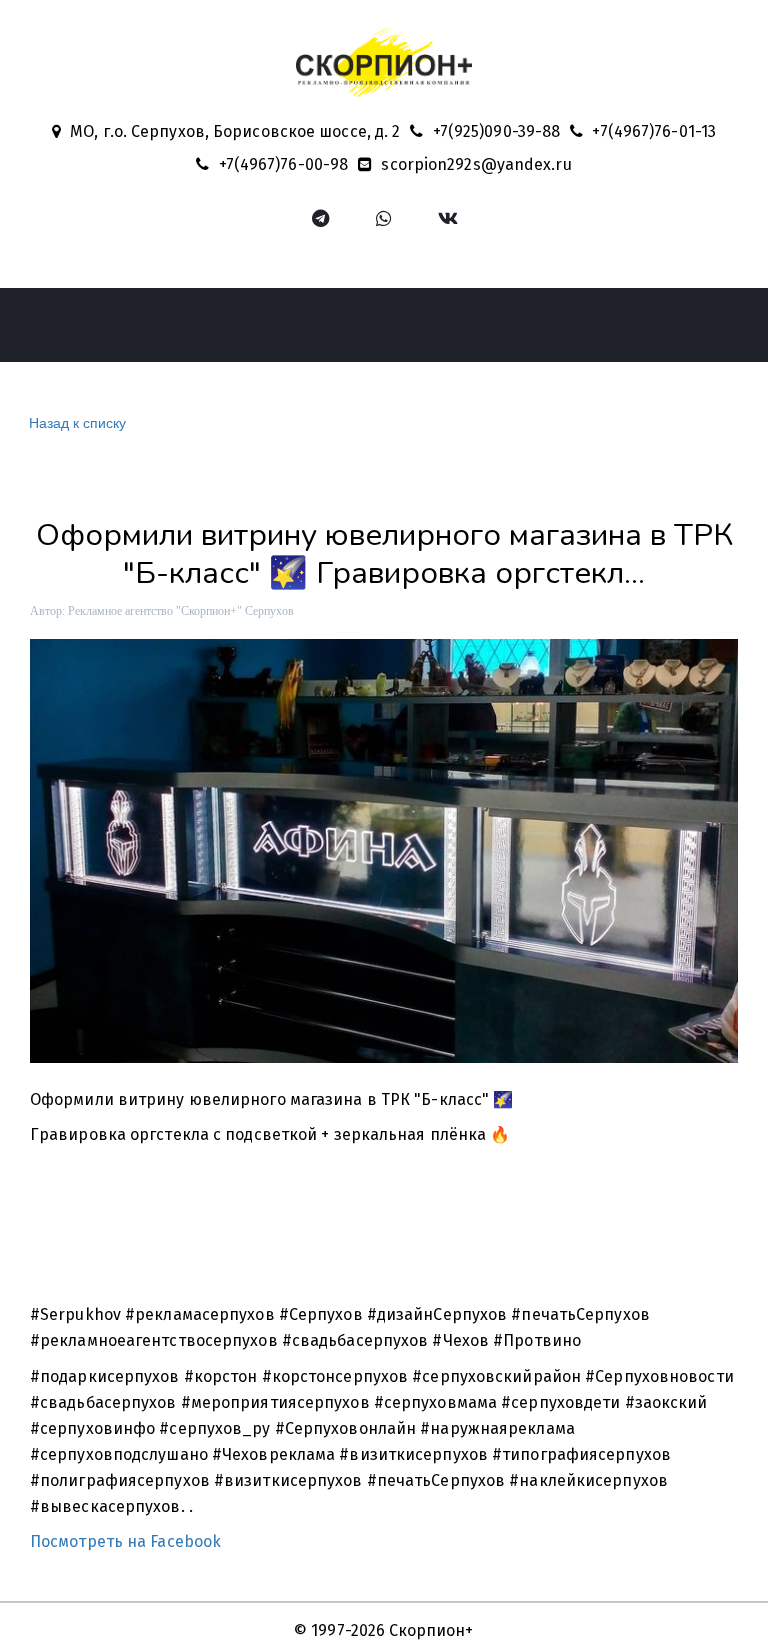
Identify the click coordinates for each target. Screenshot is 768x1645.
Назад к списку (77, 422)
